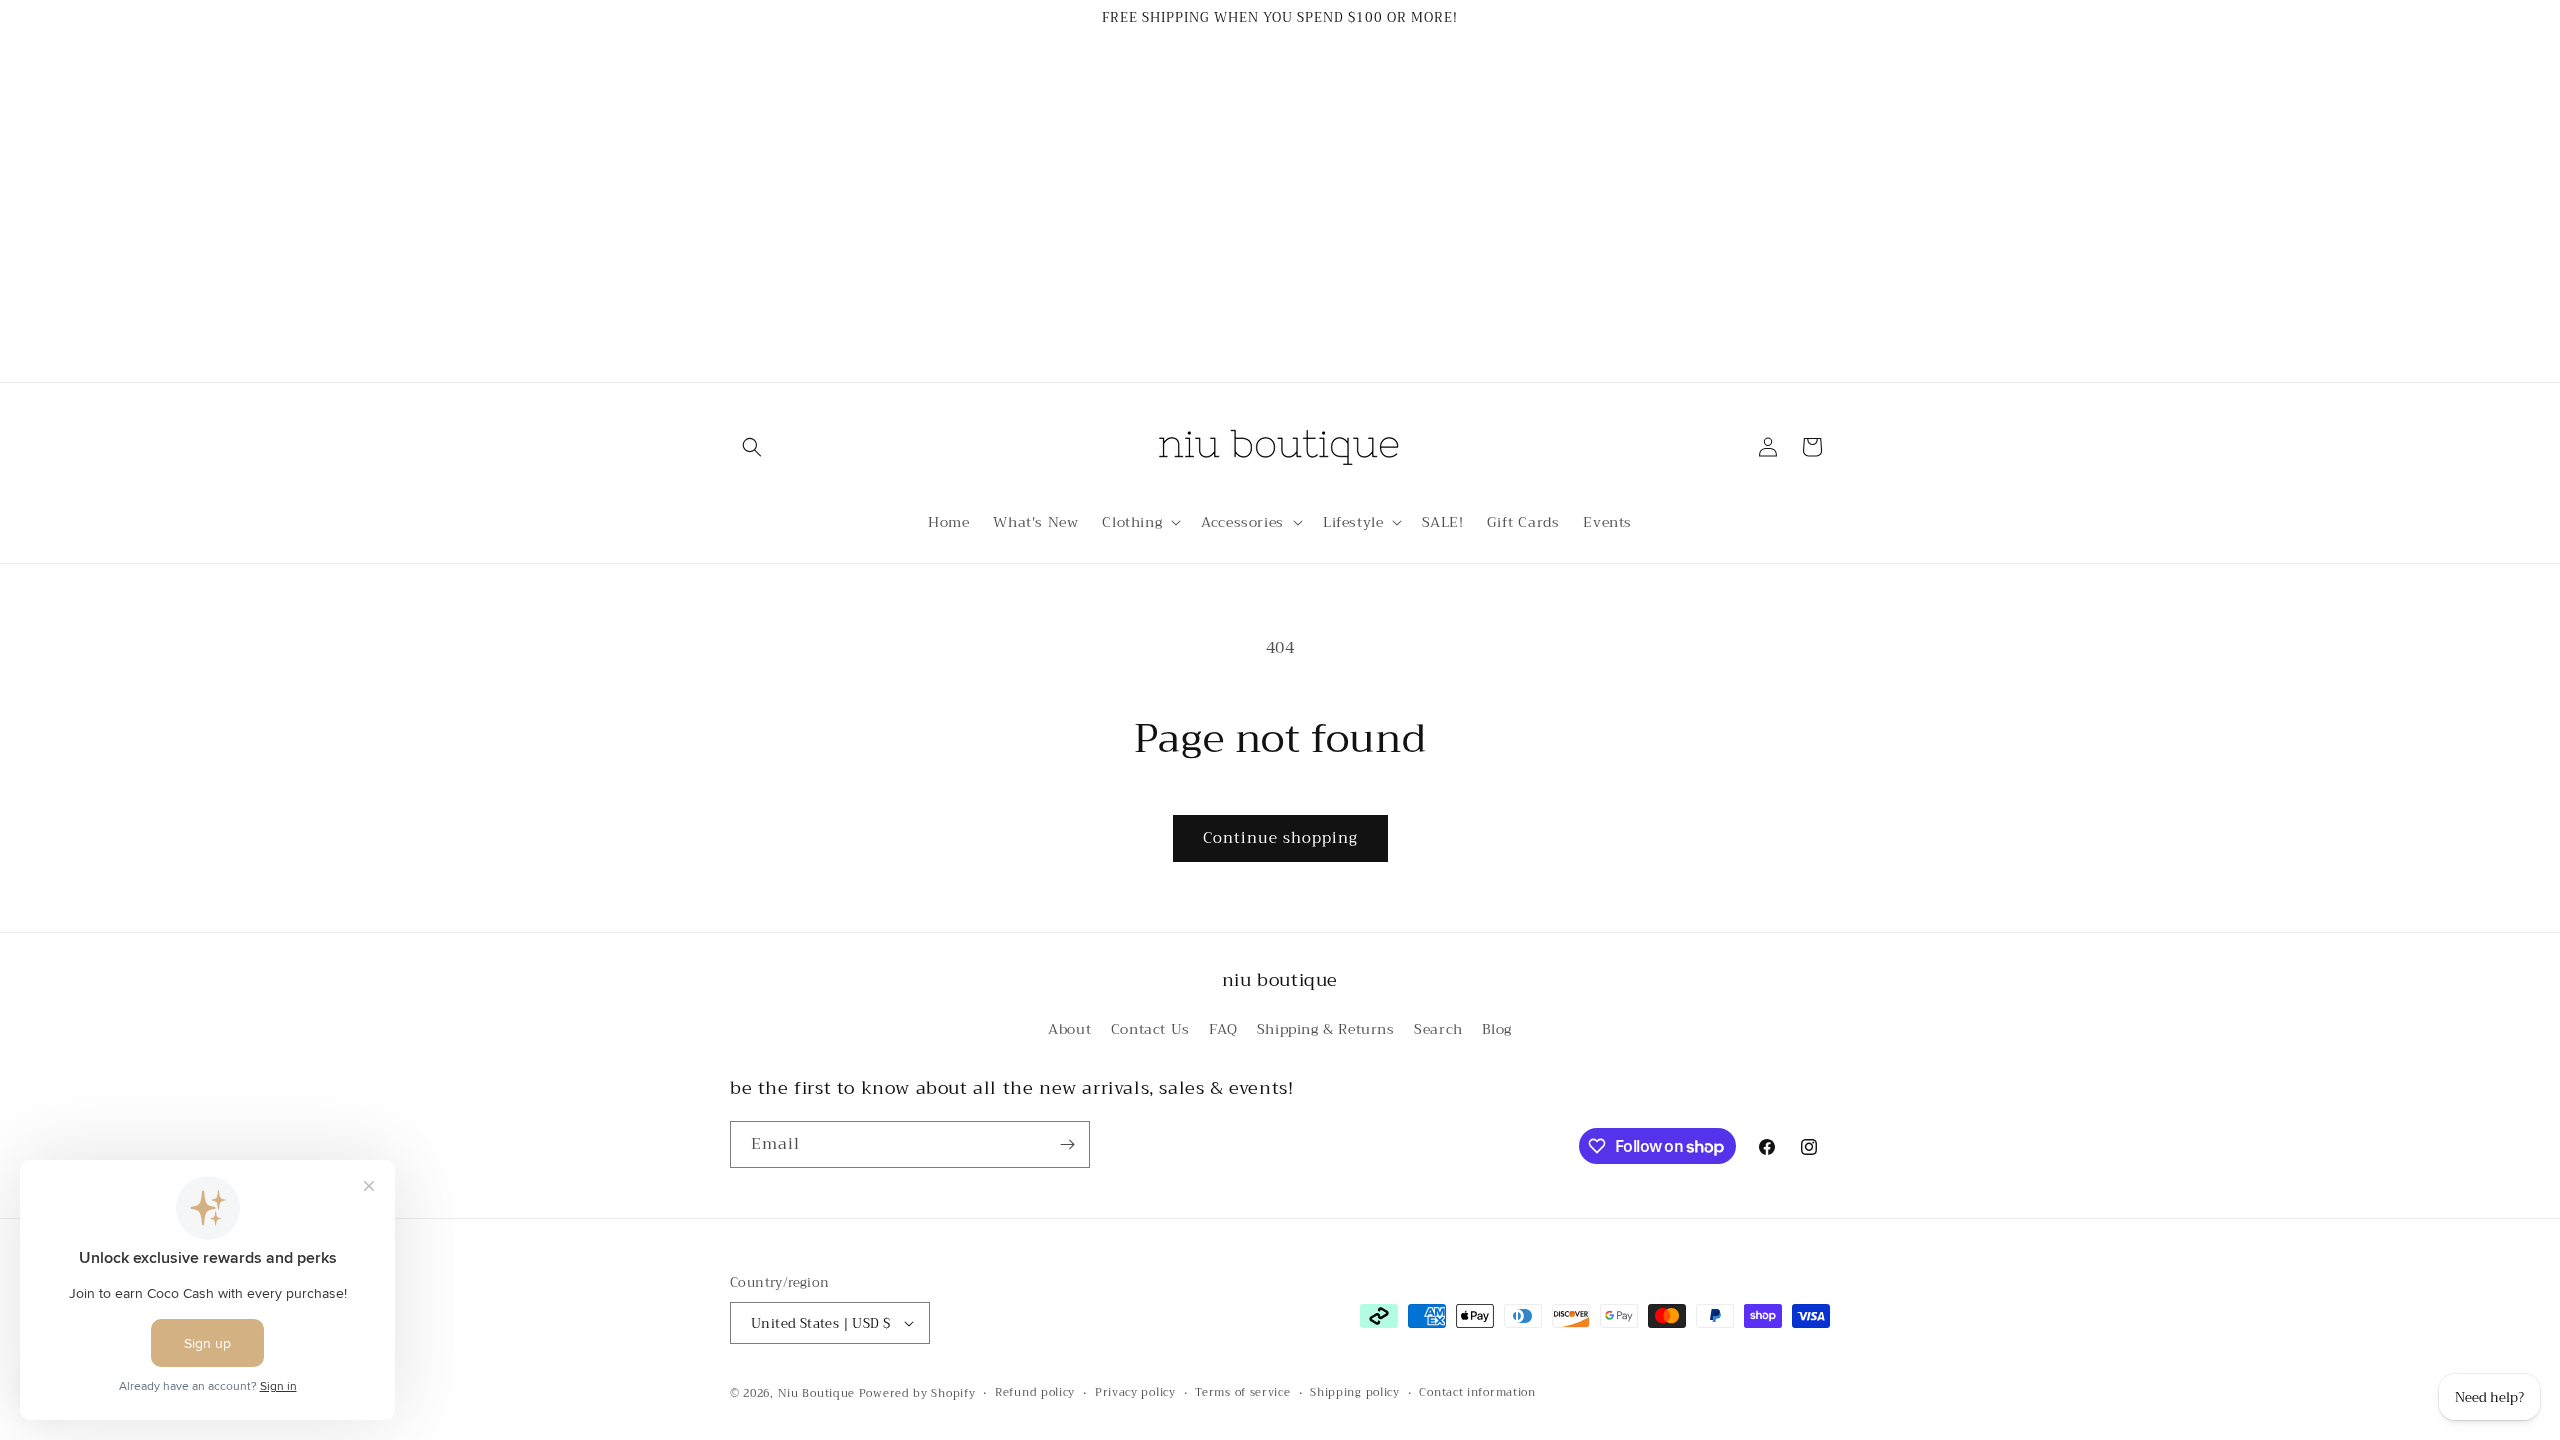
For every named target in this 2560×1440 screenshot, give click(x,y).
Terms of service (1242, 1393)
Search (1438, 1029)
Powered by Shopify (917, 1393)
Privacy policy (1135, 1393)
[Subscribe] (1067, 1144)
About (1069, 1029)
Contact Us (1150, 1029)
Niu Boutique (816, 1393)
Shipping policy (1355, 1393)
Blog (1496, 1029)
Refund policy (1035, 1393)
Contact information (1477, 1393)
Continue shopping (1280, 838)
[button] (752, 447)
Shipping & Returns (1326, 1029)
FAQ (1223, 1029)
